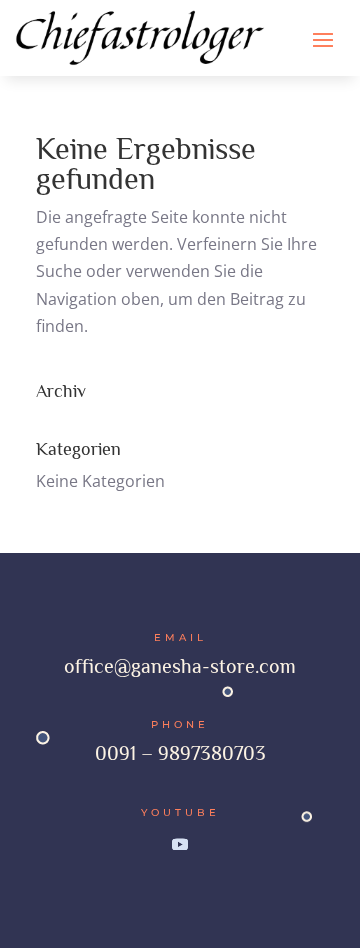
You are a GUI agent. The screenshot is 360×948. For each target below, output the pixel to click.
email (180, 637)
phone (180, 724)
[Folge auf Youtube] (180, 844)
